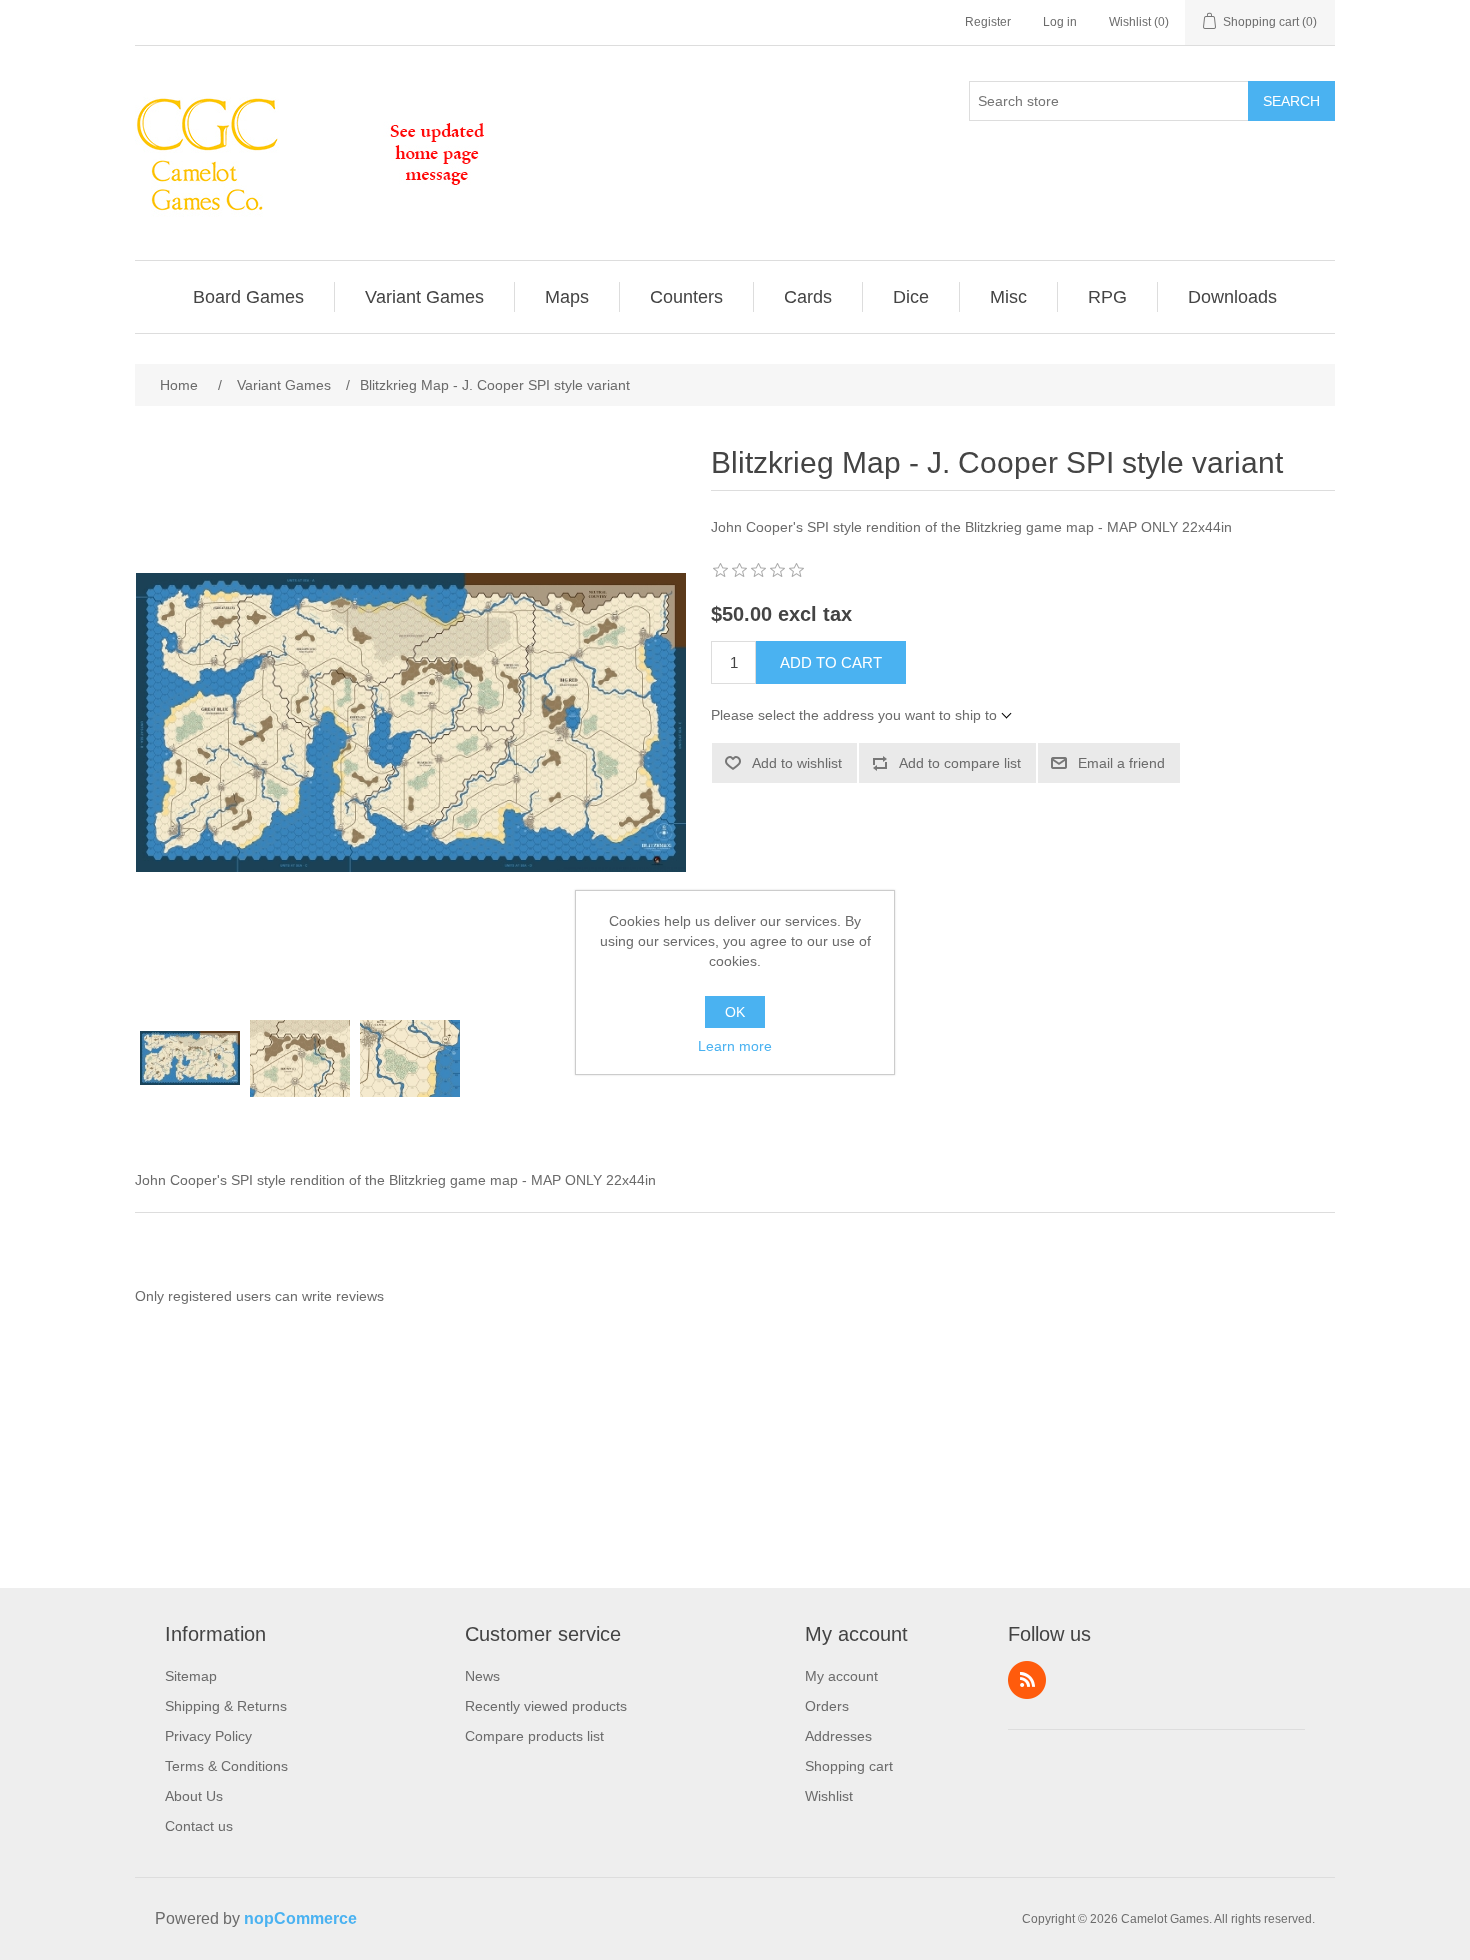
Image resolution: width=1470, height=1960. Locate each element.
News (482, 1676)
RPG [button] (1107, 297)
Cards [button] (808, 297)
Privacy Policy (208, 1736)
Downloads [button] (1232, 297)
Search (1291, 101)
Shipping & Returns (226, 1706)
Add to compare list (960, 763)
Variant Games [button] (424, 297)
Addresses (838, 1736)
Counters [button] (686, 297)
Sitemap (191, 1676)
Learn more (735, 1046)
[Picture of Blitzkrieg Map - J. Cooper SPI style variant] (190, 1058)
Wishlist (829, 1796)
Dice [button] (911, 297)
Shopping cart (849, 1766)
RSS (1027, 1680)
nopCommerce (300, 1918)
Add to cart (831, 662)
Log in (1060, 22)
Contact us (199, 1826)
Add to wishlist (797, 763)
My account (841, 1676)
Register (988, 22)
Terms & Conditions (226, 1766)
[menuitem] (249, 297)
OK (735, 1012)
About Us (194, 1796)
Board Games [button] (248, 297)
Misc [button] (1008, 297)
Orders (827, 1706)
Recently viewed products (546, 1706)
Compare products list (534, 1736)
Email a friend (1121, 763)
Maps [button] (567, 297)
